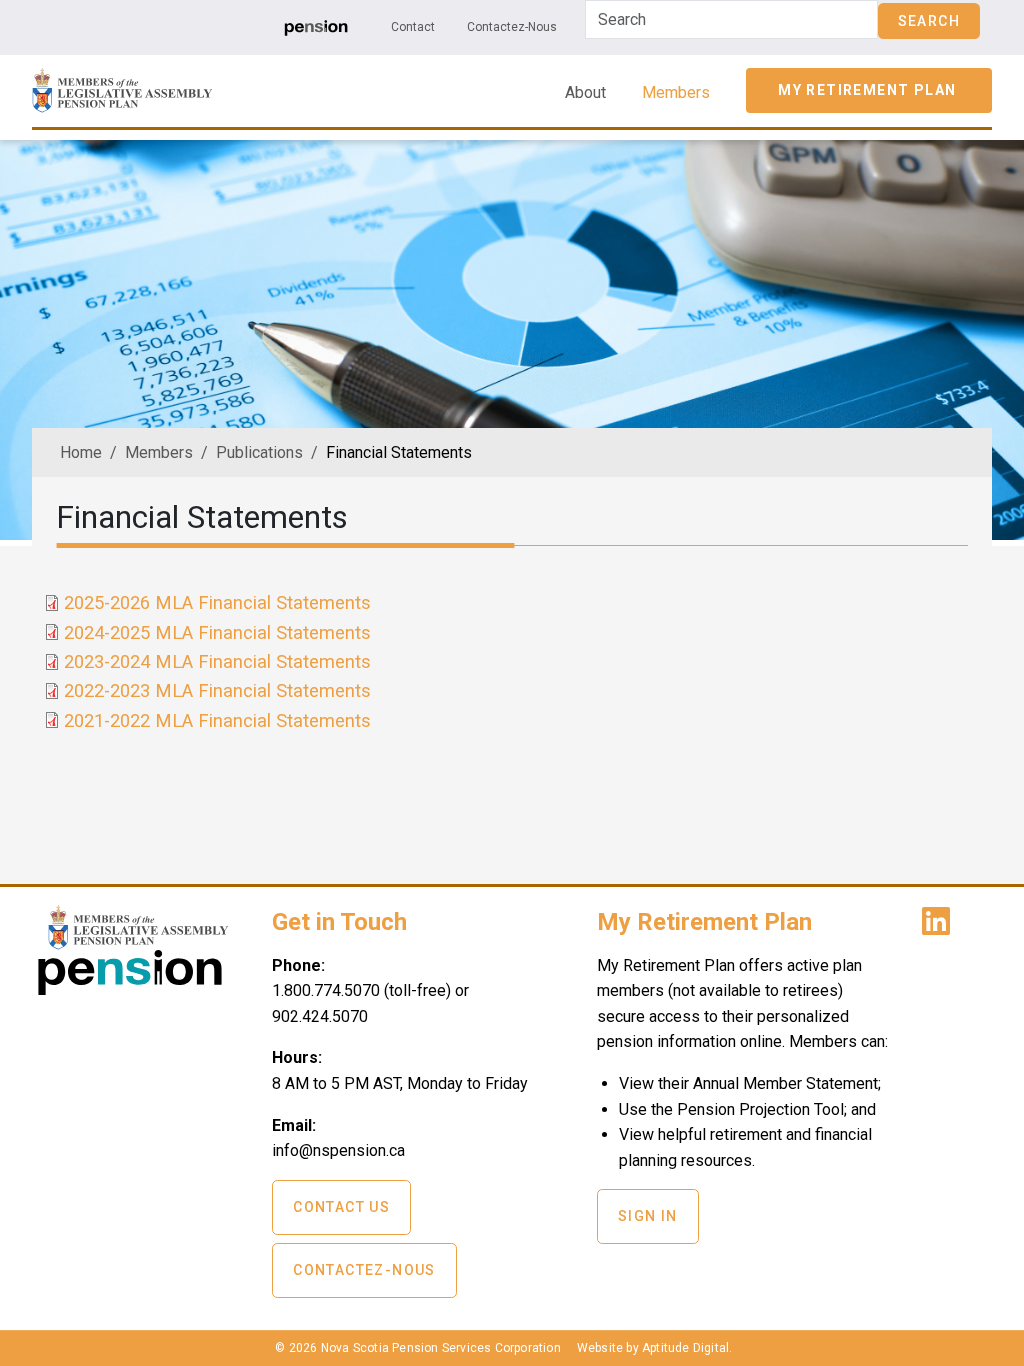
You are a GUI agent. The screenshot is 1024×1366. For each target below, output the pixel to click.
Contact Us (341, 1207)
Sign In (648, 1216)
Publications (259, 452)
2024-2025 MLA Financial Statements (217, 632)
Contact (413, 27)
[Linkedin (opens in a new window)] (940, 927)
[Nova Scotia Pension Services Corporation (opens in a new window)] (130, 987)
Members (676, 92)
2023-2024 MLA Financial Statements (217, 661)
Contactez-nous (364, 1270)
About (585, 92)
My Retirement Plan (867, 90)
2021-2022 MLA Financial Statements (217, 720)
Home (81, 452)
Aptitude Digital (685, 1348)
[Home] (122, 81)
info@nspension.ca (338, 1150)
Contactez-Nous (512, 27)
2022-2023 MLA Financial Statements (217, 690)
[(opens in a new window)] (316, 27)
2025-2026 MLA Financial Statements (217, 602)
